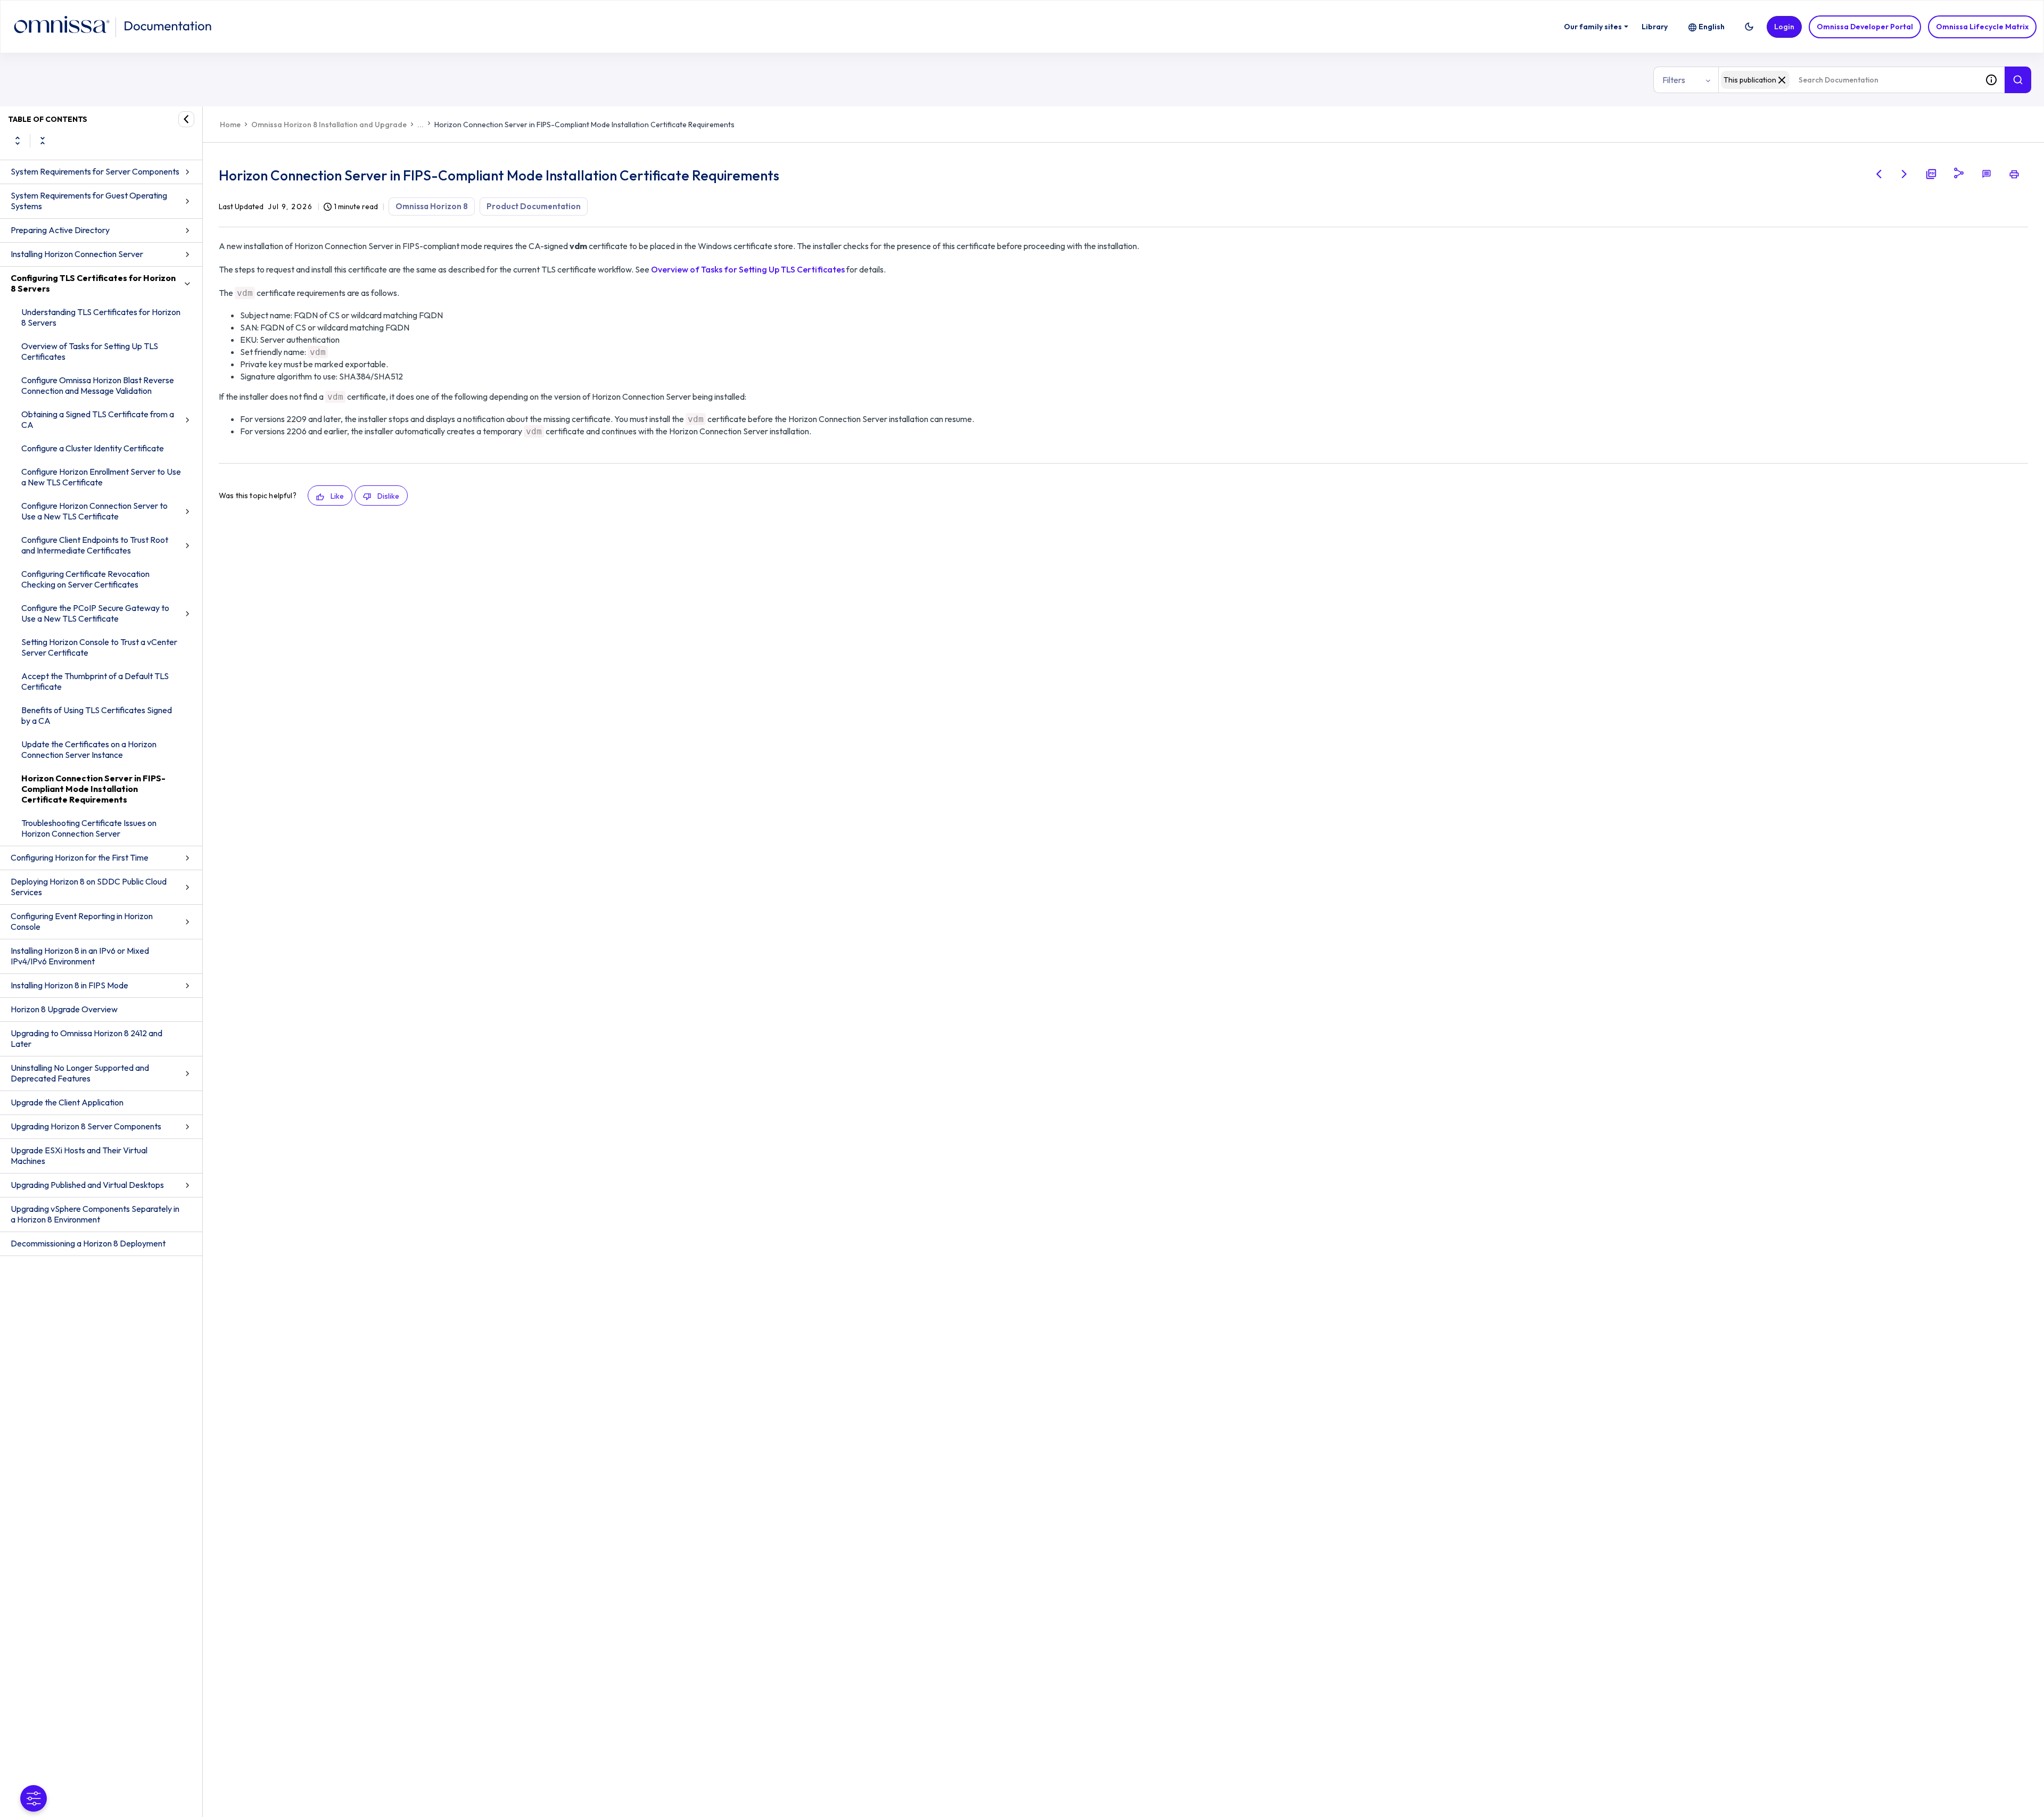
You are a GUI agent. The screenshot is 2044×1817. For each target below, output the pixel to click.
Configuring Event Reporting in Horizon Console (82, 921)
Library (1655, 27)
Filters (1674, 80)
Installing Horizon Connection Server (77, 254)
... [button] (421, 125)
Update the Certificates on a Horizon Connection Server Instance (89, 749)
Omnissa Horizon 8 (432, 206)
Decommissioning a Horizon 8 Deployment (88, 1243)
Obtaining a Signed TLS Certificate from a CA (98, 419)
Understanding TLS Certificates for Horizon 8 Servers (101, 317)
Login (1784, 27)
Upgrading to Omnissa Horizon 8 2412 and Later (86, 1038)
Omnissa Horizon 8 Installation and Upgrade (329, 125)
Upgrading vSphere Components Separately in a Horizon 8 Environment (95, 1214)
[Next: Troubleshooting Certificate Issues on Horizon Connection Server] (1905, 174)
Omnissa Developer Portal (1865, 27)
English (1712, 27)
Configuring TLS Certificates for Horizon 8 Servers (93, 283)
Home (230, 125)
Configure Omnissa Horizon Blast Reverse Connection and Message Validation (98, 385)
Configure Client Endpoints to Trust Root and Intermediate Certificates (95, 545)
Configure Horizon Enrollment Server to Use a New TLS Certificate (101, 477)
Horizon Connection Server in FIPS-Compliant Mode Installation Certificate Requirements (93, 789)
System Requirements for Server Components (95, 171)
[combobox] (1848, 80)
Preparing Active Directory (60, 230)
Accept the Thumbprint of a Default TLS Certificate (95, 681)
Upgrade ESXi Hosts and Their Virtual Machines (79, 1155)
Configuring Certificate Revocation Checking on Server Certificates (85, 579)
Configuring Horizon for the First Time (80, 857)
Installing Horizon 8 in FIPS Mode (69, 985)
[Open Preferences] (34, 1798)
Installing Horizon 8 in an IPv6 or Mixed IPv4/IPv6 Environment (80, 956)
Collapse (43, 141)
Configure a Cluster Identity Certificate (93, 448)
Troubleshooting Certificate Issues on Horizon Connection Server (89, 828)
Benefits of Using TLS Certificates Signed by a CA (97, 715)
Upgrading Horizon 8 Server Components (86, 1126)
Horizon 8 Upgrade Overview (64, 1009)
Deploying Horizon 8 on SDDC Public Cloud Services (89, 887)
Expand (18, 141)
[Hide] (186, 119)
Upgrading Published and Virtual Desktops (87, 1185)
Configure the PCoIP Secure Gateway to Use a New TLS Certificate (95, 613)
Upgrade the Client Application (67, 1102)
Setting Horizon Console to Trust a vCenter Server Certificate (99, 647)
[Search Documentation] (2018, 80)
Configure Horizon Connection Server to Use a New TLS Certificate (94, 511)
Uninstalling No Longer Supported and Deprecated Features (80, 1073)
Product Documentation (534, 206)
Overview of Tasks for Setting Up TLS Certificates (90, 351)
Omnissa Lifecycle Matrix (1982, 27)
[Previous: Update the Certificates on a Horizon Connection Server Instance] (1879, 174)
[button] (1749, 27)
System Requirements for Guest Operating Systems (89, 201)
